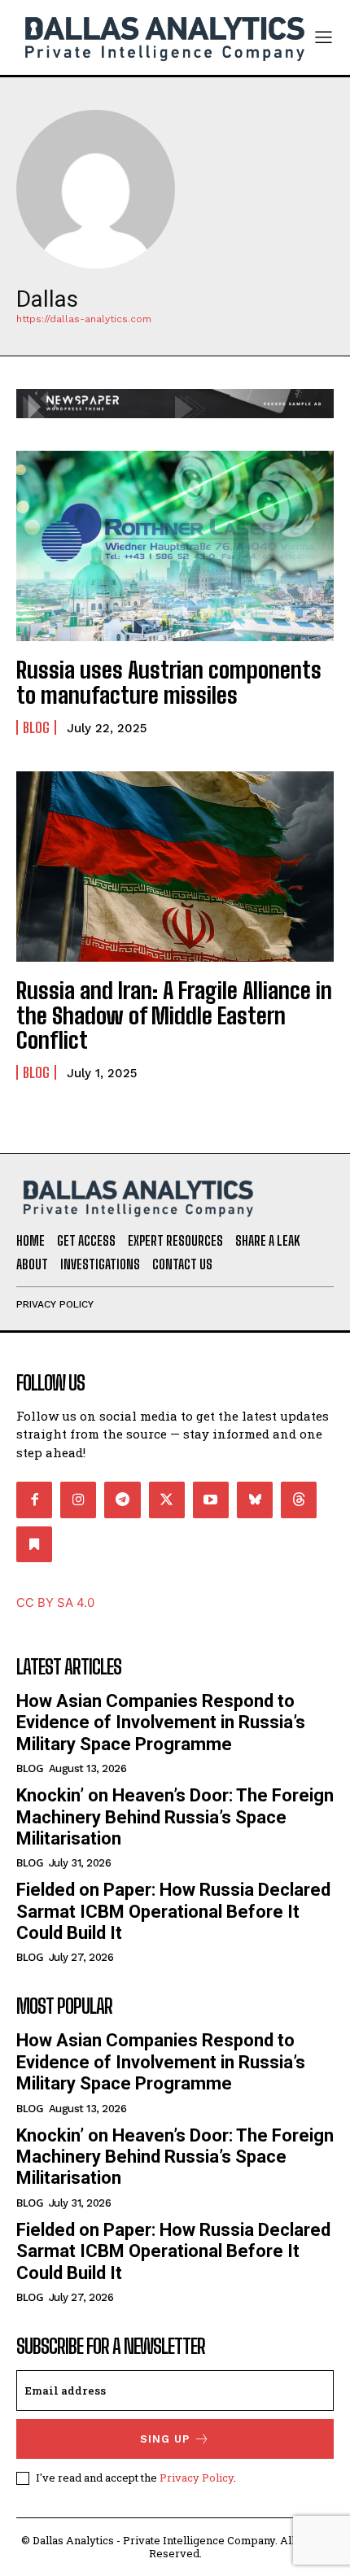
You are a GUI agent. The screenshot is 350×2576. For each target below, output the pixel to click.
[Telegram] (122, 1500)
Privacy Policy (197, 2478)
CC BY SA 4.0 (55, 1602)
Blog (36, 727)
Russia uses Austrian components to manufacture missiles (169, 682)
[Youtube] (211, 1500)
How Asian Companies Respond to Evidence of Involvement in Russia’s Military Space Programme (161, 1722)
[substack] (34, 1544)
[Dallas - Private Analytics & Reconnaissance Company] (165, 37)
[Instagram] (78, 1500)
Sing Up (165, 2439)
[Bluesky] (255, 1500)
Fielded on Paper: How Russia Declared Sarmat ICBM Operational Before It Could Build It (173, 1911)
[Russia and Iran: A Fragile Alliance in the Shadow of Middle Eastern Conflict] (175, 867)
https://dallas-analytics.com (84, 319)
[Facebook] (34, 1500)
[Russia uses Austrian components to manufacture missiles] (175, 546)
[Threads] (299, 1500)
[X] (167, 1500)
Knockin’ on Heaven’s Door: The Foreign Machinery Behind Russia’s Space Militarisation (175, 1817)
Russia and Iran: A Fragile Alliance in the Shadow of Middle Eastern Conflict (174, 1015)
